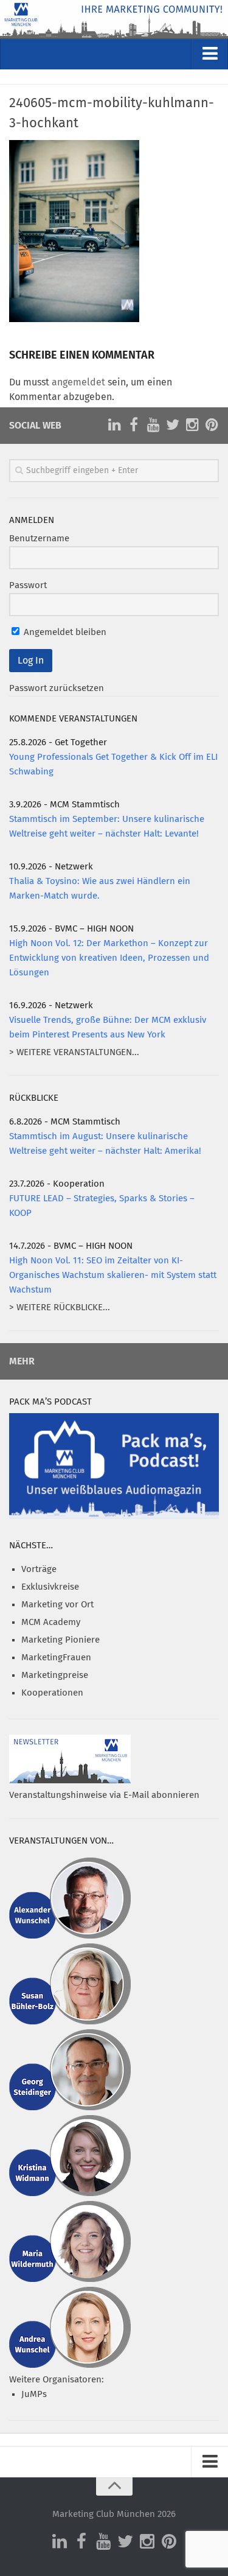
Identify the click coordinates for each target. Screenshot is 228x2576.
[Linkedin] (114, 425)
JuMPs (34, 2394)
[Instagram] (192, 425)
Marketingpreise (55, 1675)
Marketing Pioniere (60, 1640)
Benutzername (39, 539)
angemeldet (78, 382)
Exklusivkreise (50, 1587)
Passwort (28, 585)
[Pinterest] (212, 425)
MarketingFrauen (56, 1658)
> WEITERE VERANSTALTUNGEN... (74, 1052)
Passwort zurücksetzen (57, 688)
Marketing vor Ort (57, 1605)
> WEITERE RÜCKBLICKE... (60, 1307)
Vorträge (39, 1569)
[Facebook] (134, 425)
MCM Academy (51, 1622)
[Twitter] (173, 425)
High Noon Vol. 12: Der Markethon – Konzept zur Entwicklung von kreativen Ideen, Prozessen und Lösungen (109, 958)
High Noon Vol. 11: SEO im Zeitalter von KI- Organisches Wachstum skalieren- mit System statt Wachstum (113, 1275)
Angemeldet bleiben (64, 632)
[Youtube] (153, 425)
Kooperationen (52, 1693)
